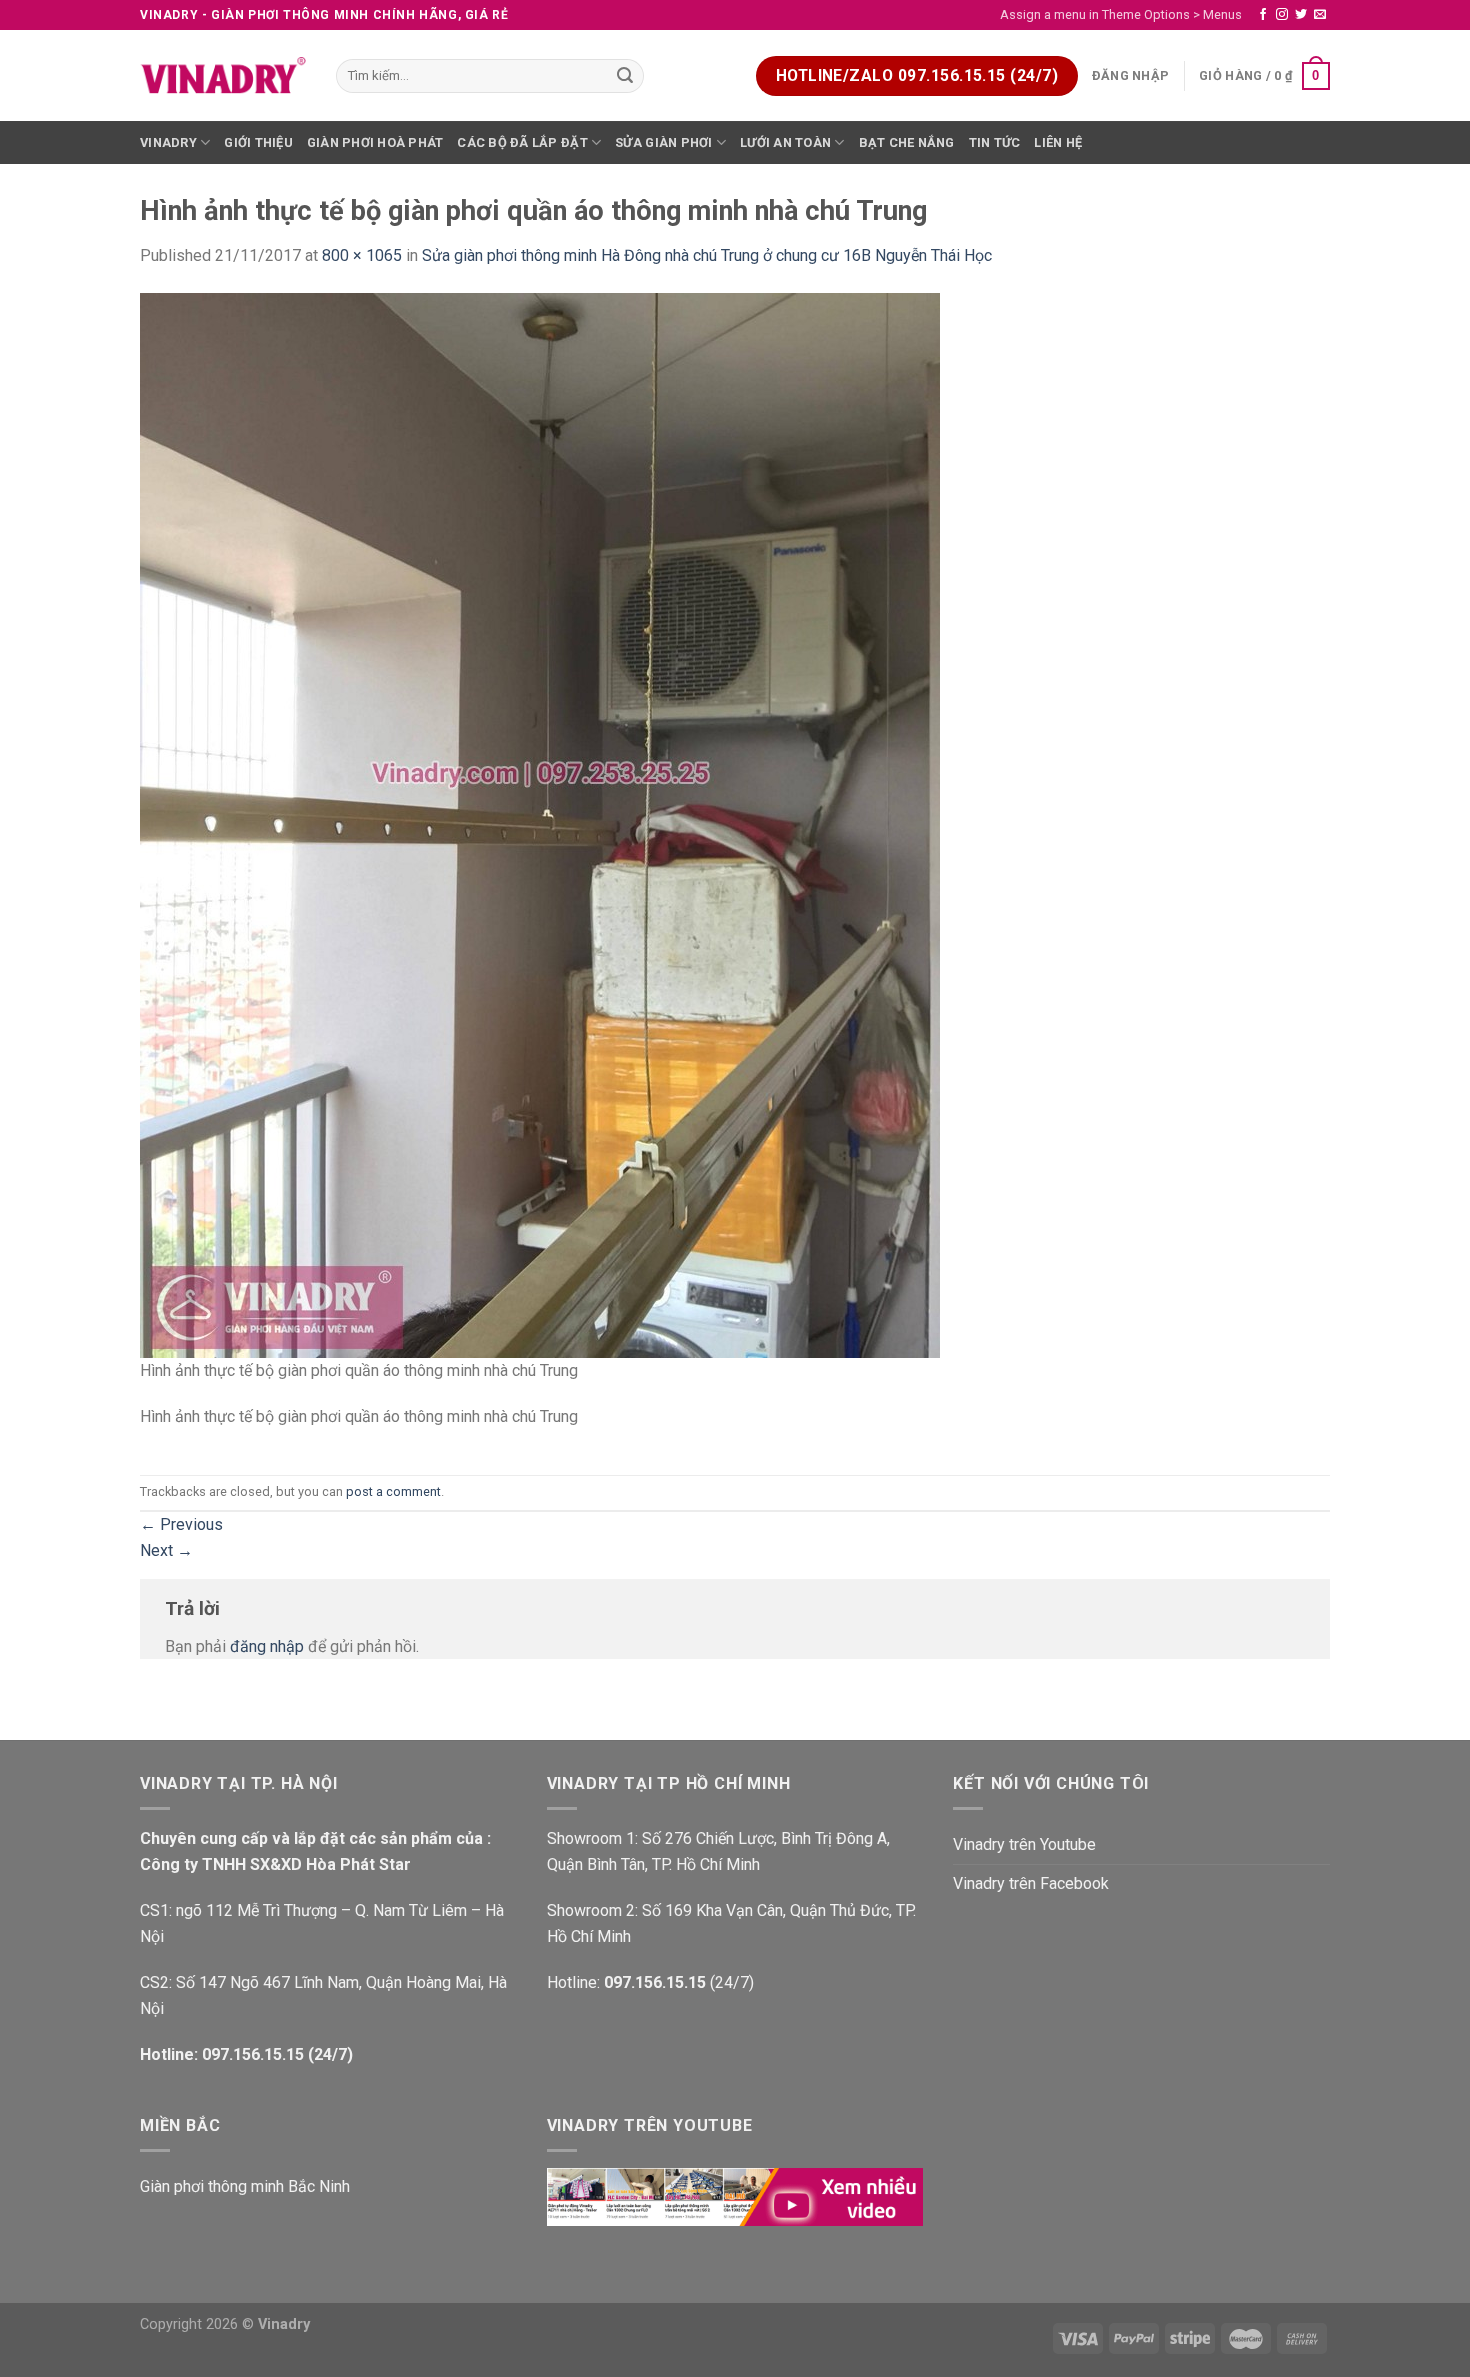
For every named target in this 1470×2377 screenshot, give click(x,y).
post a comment (393, 1491)
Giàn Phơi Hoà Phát (375, 142)
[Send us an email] (1320, 15)
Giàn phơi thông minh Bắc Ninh (245, 2186)
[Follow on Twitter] (1301, 15)
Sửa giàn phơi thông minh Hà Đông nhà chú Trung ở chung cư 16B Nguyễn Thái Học (707, 255)
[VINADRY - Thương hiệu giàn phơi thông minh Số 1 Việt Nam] (223, 76)
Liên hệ (1058, 142)
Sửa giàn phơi (663, 142)
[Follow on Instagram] (1282, 15)
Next (166, 1550)
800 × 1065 (362, 255)
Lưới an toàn (785, 142)
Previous (181, 1524)
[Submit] (626, 76)
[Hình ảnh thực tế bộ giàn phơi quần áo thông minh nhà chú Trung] (540, 824)
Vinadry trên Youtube (1024, 1844)
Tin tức (995, 142)
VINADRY (168, 142)
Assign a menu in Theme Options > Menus (1121, 14)
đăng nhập (267, 1646)
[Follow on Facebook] (1263, 15)
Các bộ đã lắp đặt (522, 142)
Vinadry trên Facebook (1031, 1883)
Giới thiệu (258, 142)
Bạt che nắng (907, 142)
